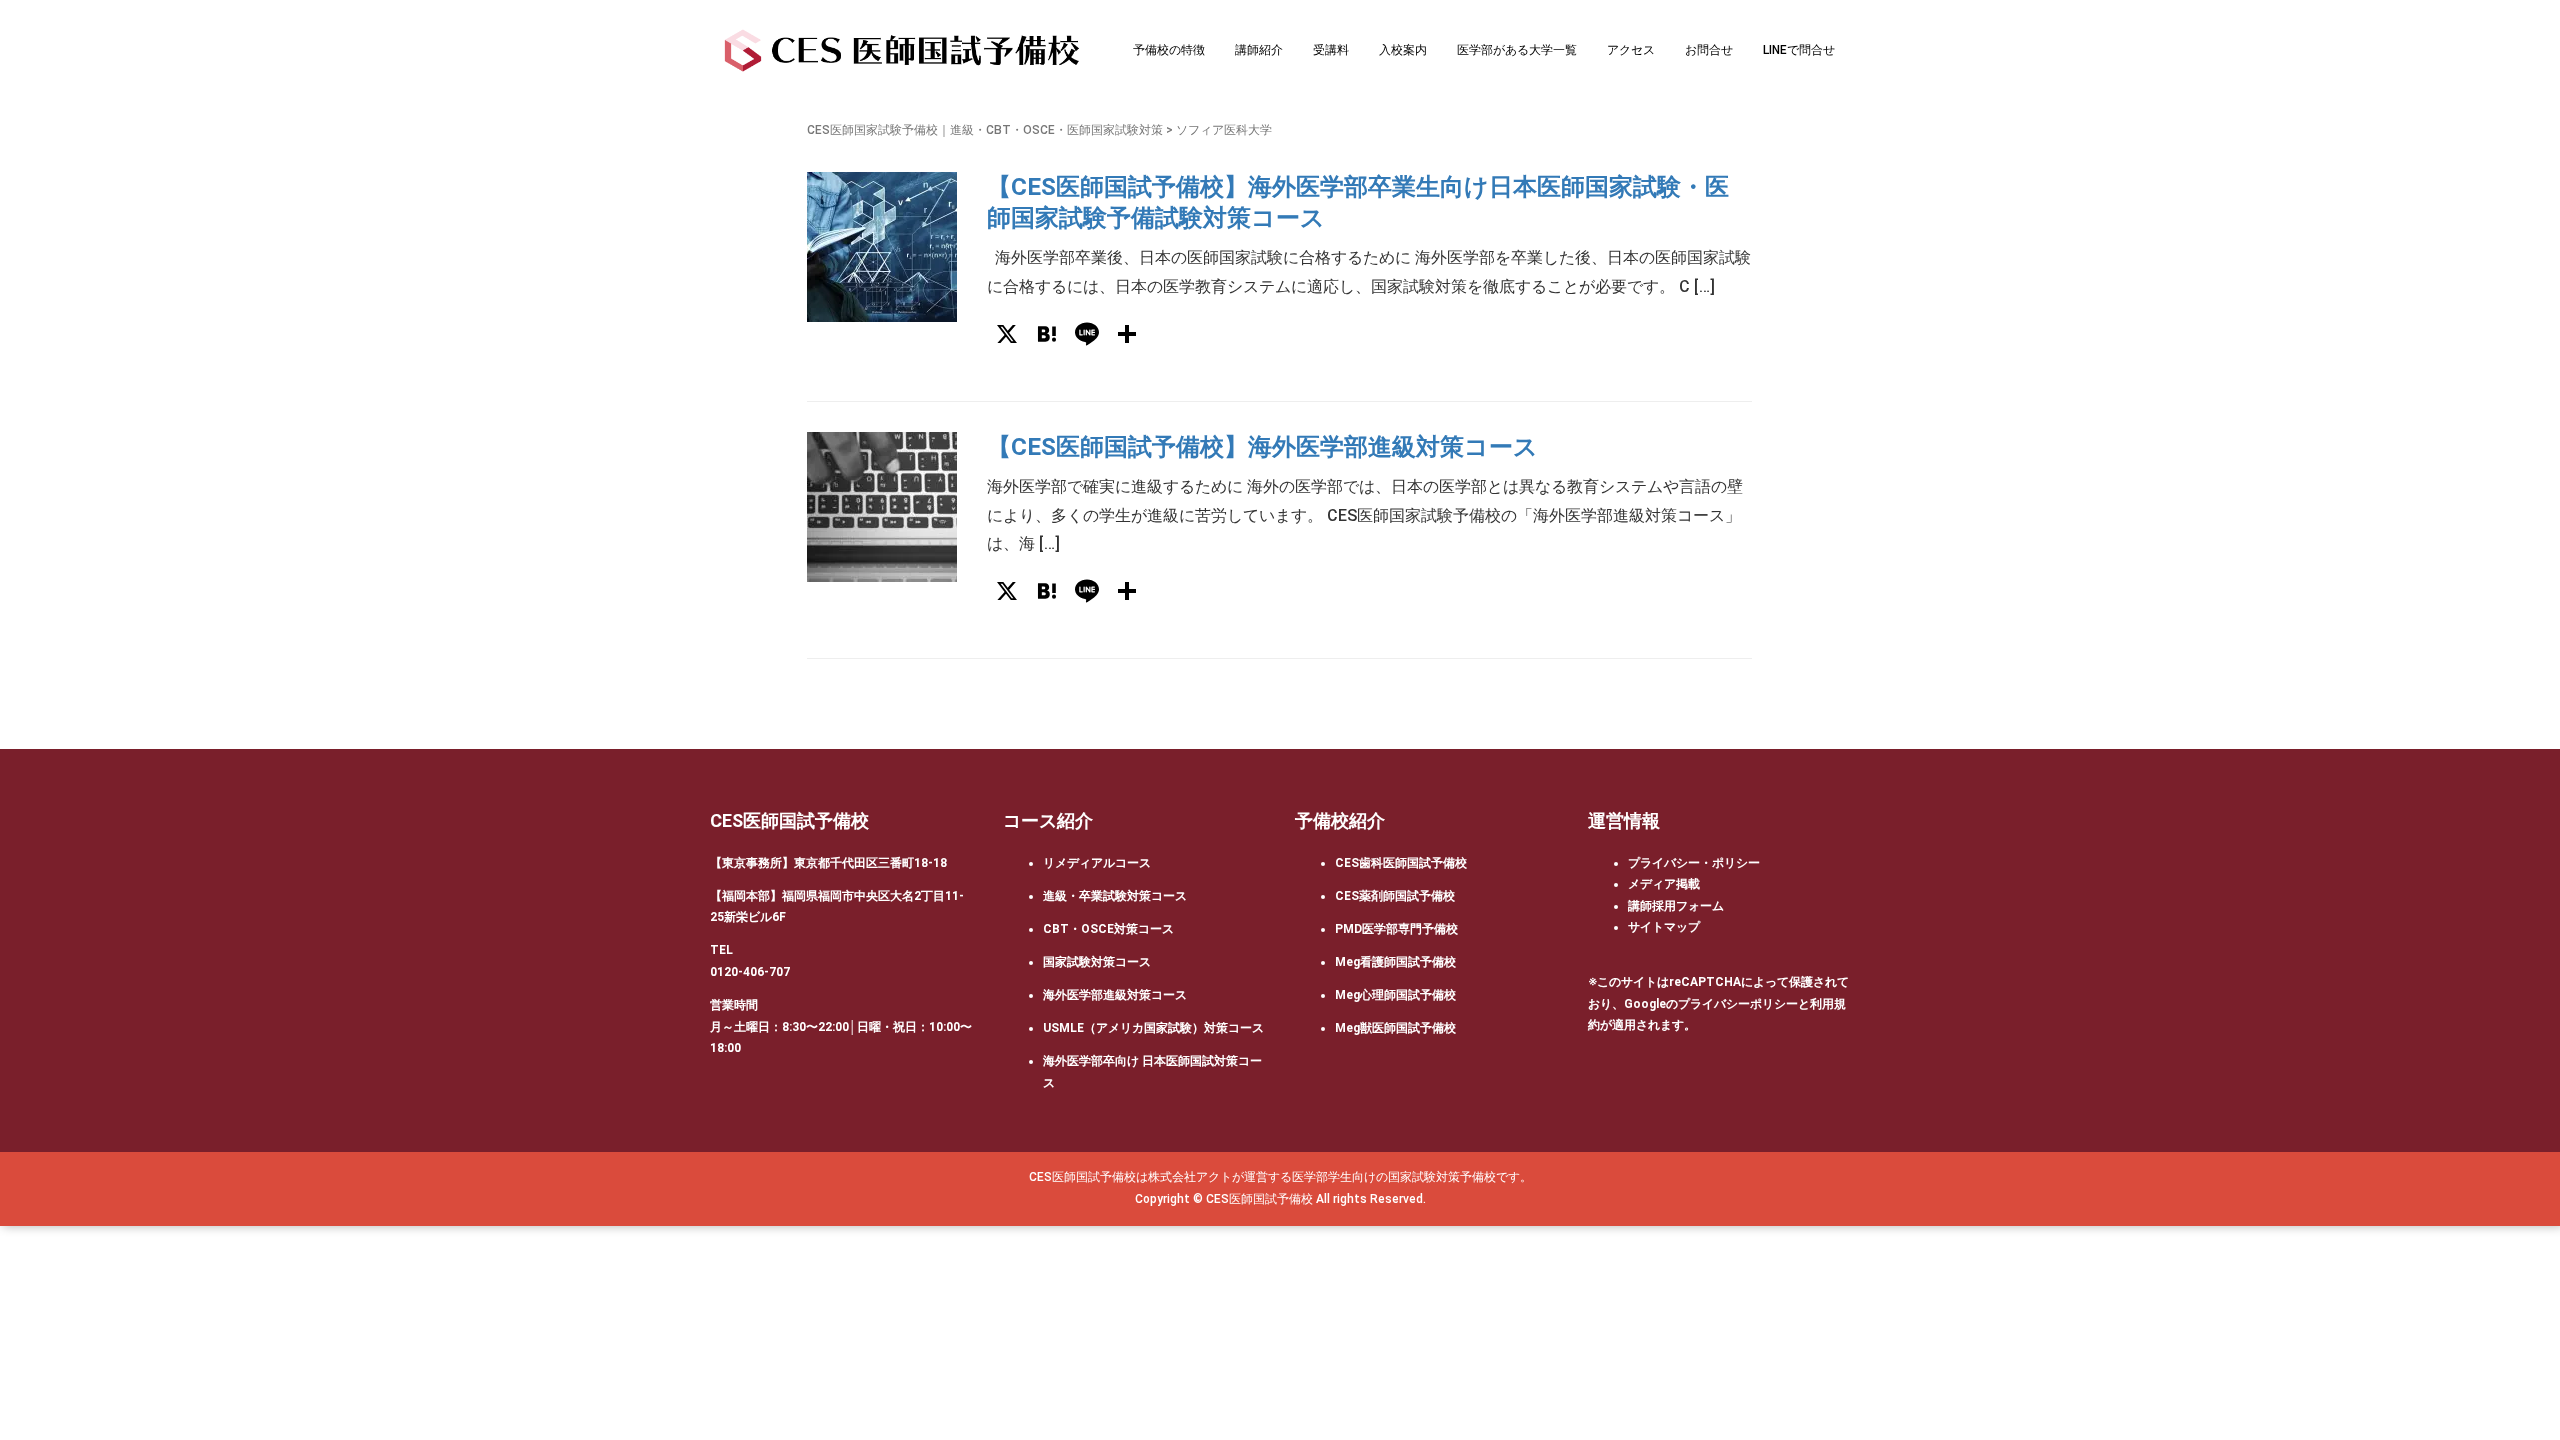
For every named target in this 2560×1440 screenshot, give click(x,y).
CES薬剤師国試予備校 (1395, 896)
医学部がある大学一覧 (1517, 50)
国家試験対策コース (1097, 962)
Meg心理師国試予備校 (1395, 995)
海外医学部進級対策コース (1115, 995)
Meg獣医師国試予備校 (1395, 1028)
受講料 (1331, 50)
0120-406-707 (750, 972)
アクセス (1631, 50)
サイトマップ (1664, 927)
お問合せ (1709, 50)
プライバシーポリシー (1738, 1004)
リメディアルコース (1097, 863)
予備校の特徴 (1169, 50)
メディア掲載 (1664, 884)
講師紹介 (1259, 50)
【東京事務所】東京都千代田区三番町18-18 (828, 863)
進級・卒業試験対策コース (1115, 896)
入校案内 (1403, 50)
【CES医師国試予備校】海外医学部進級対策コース (1262, 447)
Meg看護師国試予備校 (1395, 962)
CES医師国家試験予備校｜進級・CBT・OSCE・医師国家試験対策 (985, 130)
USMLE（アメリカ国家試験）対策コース (1153, 1028)
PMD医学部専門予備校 (1396, 929)
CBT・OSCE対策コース (1108, 929)
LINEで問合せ (1799, 50)
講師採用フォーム (1676, 906)
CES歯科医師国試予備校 (1401, 863)
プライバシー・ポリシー (1694, 863)
